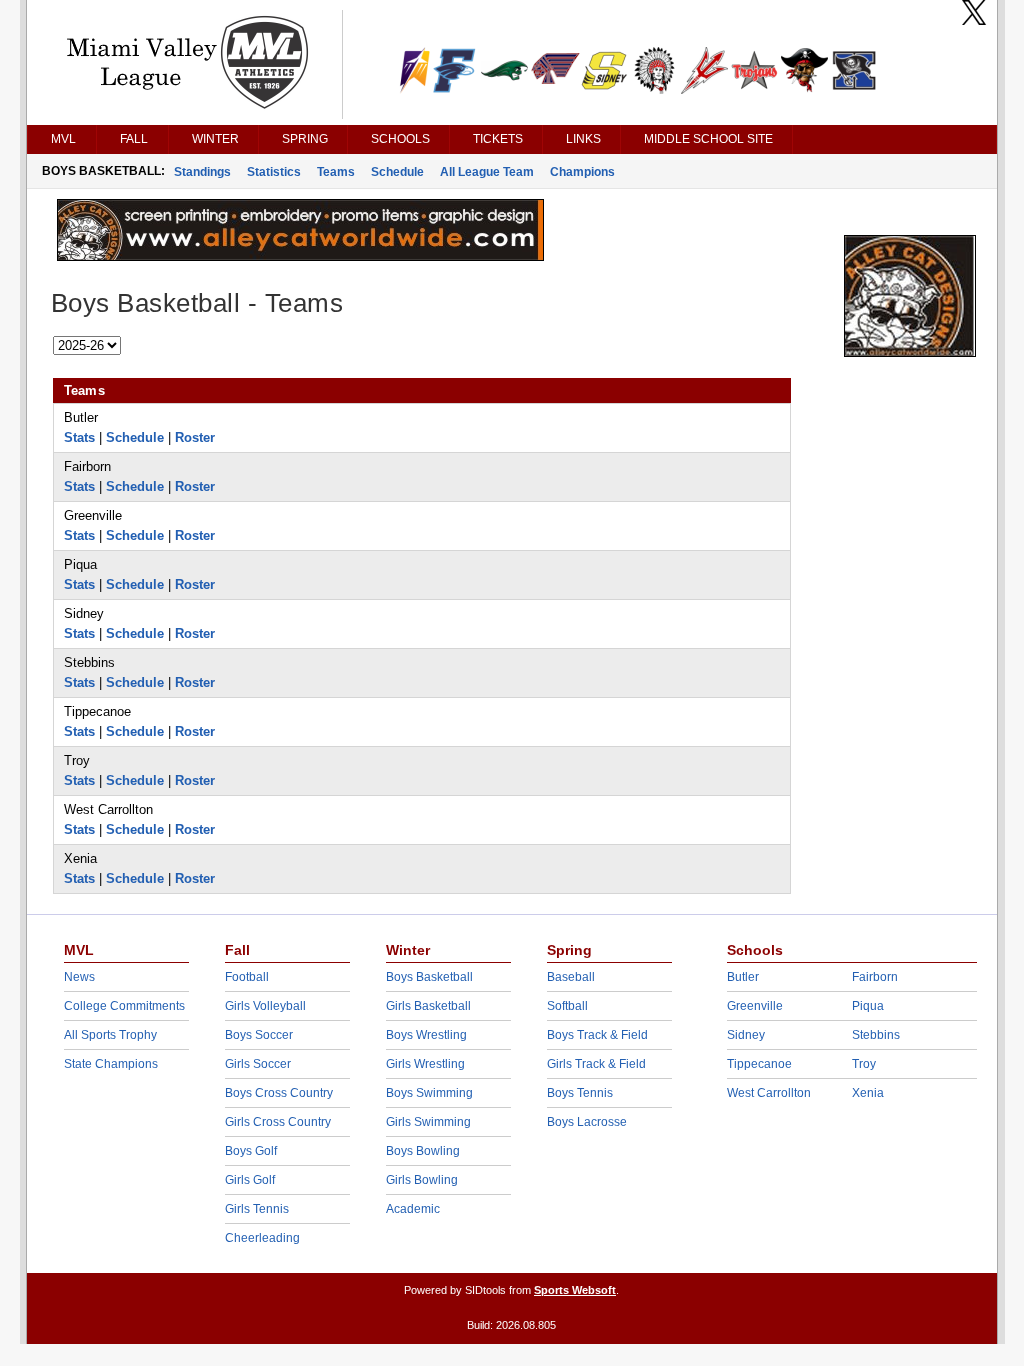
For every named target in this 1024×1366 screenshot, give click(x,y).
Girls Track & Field (596, 1064)
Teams (336, 172)
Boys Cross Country (279, 1093)
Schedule (397, 172)
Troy (864, 1064)
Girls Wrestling (425, 1064)
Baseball (571, 977)
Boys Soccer (259, 1035)
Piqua (868, 1006)
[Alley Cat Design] (300, 256)
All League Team (487, 172)
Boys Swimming (429, 1093)
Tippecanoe (759, 1064)
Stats (79, 437)
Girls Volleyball (265, 1006)
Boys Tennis (580, 1093)
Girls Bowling (422, 1180)
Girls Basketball (428, 1006)
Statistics (274, 172)
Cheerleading (262, 1238)
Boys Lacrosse (587, 1122)
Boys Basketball (429, 977)
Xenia (868, 1093)
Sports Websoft (575, 1290)
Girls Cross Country (278, 1122)
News (79, 977)
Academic (413, 1209)
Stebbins (876, 1035)
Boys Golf (251, 1151)
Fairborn (875, 977)
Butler (743, 977)
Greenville (755, 1006)
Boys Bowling (423, 1151)
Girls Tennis (257, 1209)
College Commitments (124, 1006)
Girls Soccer (258, 1064)
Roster (195, 437)
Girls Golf (250, 1180)
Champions (582, 172)
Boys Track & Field (597, 1035)
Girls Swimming (428, 1122)
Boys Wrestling (426, 1035)
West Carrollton (769, 1093)
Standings (202, 172)
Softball (567, 1006)
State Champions (111, 1064)
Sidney (746, 1035)
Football (247, 977)
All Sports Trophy (110, 1035)
